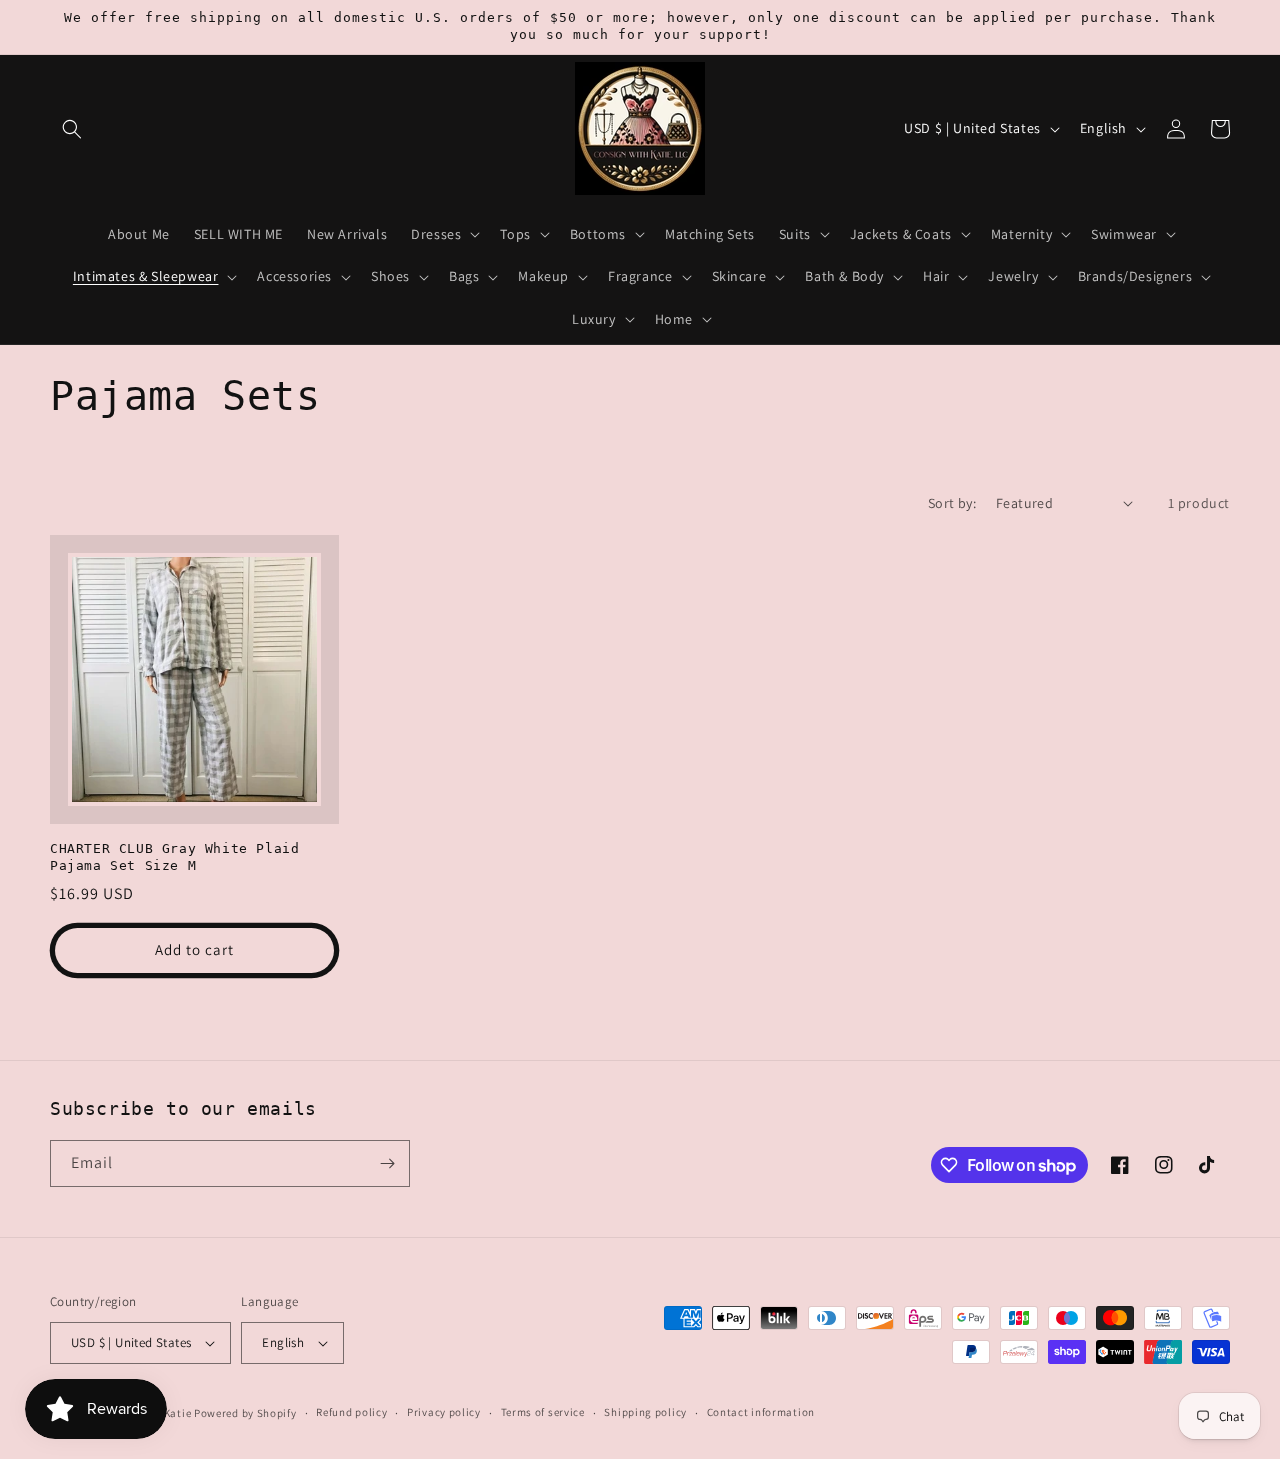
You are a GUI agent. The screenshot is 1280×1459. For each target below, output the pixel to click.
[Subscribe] (387, 1163)
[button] (72, 129)
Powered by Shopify (245, 1413)
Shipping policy (645, 1412)
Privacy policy (444, 1412)
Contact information (761, 1412)
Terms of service (543, 1412)
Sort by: (952, 503)
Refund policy (351, 1412)
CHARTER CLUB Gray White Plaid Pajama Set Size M (174, 857)
